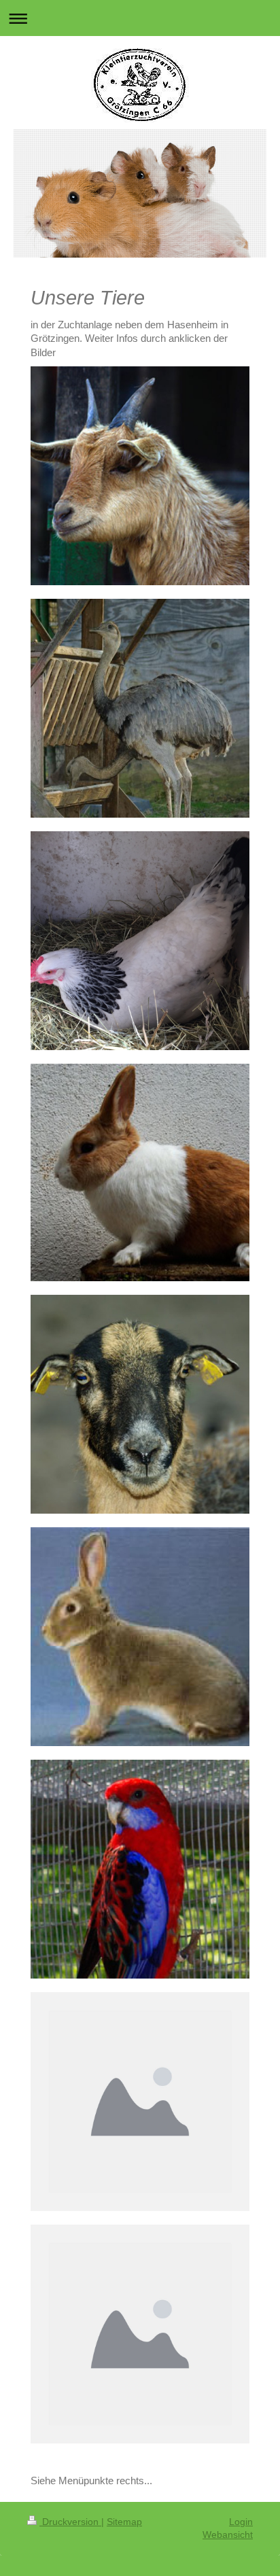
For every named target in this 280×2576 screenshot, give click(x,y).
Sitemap (124, 2522)
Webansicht (228, 2535)
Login (241, 2522)
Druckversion (70, 2522)
